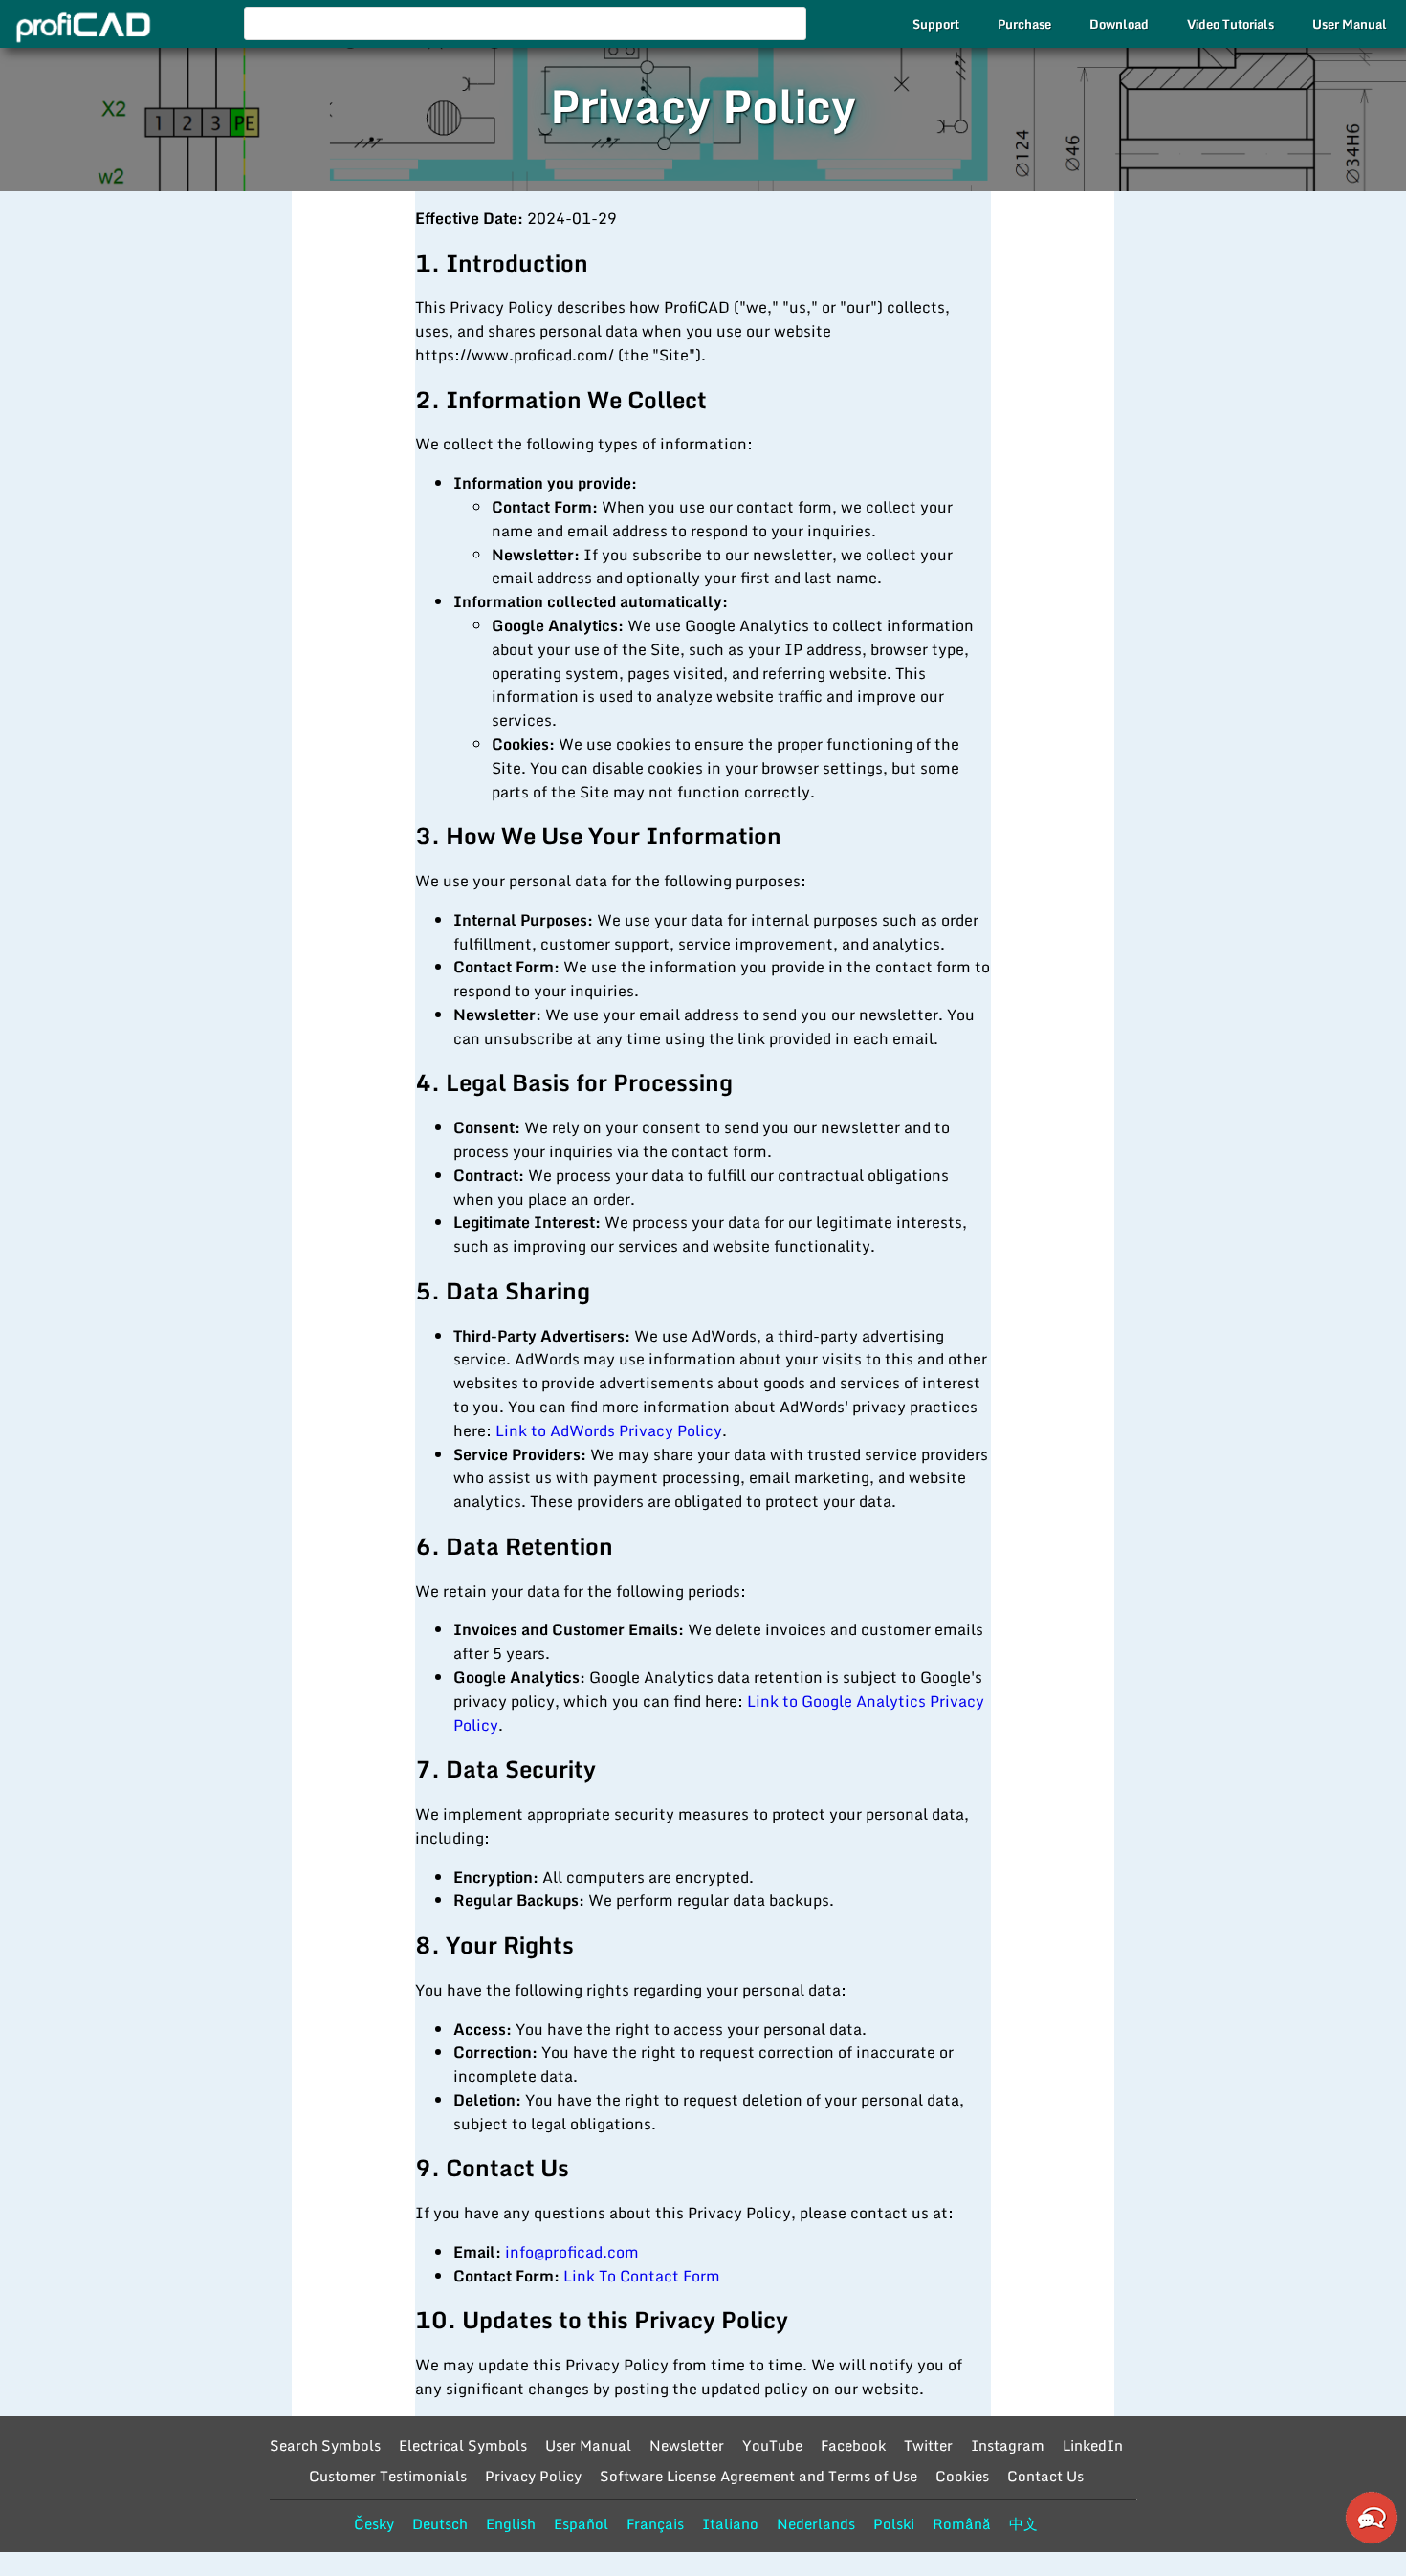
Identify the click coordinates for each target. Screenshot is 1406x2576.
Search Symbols (325, 2445)
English (511, 2523)
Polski (894, 2523)
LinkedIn (1093, 2445)
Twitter (928, 2445)
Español (581, 2523)
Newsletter (687, 2445)
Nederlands (816, 2523)
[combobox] (525, 23)
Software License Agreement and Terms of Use (758, 2476)
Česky (374, 2523)
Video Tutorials (1230, 24)
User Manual (1350, 24)
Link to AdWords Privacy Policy (609, 1430)
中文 (1023, 2523)
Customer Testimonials (388, 2476)
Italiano (730, 2523)
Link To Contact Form (642, 2276)
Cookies (962, 2476)
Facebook (853, 2445)
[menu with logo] (78, 27)
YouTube (772, 2445)
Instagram (1008, 2445)
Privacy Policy (533, 2476)
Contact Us (1045, 2476)
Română (962, 2523)
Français (655, 2523)
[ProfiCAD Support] (1372, 2541)
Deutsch (440, 2523)
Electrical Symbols (463, 2445)
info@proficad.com (572, 2252)
